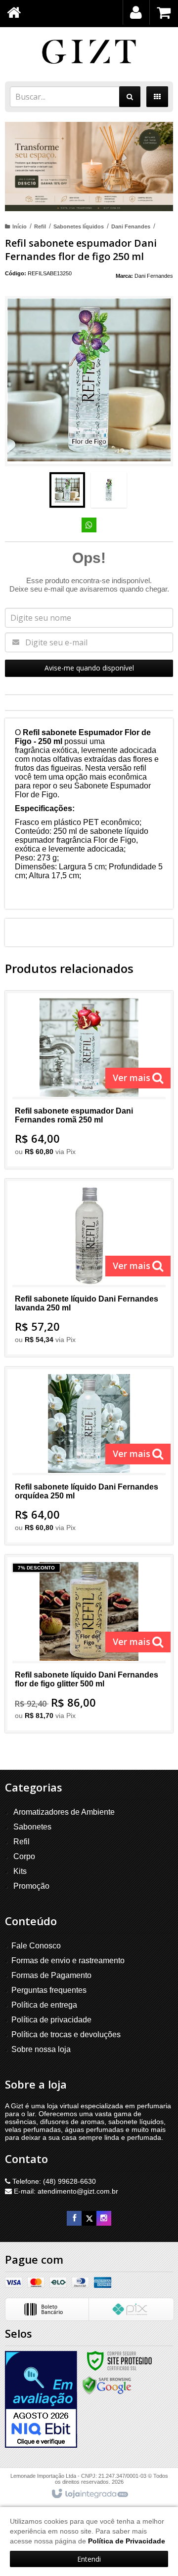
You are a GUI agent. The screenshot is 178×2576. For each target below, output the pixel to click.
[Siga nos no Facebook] (74, 2218)
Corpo (24, 1856)
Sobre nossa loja (41, 2049)
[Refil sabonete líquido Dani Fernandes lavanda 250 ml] (89, 1268)
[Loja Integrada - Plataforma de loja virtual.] (89, 2494)
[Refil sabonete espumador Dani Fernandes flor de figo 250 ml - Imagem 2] (109, 490)
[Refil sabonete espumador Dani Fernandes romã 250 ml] (89, 1080)
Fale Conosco (36, 1946)
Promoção (31, 1886)
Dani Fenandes (131, 226)
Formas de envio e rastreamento (68, 1960)
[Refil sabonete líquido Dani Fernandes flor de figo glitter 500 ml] (89, 1644)
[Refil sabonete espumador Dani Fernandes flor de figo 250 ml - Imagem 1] (67, 490)
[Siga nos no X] (89, 2218)
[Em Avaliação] (41, 2399)
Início (20, 226)
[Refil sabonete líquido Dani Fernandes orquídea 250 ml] (89, 1456)
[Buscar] (130, 97)
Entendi (89, 2559)
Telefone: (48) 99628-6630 (53, 2181)
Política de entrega (44, 2005)
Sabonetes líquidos (79, 226)
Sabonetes (32, 1827)
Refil (40, 226)
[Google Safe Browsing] (107, 2385)
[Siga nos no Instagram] (104, 2218)
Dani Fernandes (154, 276)
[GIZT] (89, 52)
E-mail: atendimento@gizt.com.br (65, 2191)
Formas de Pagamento (51, 1975)
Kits (20, 1871)
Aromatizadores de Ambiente (64, 1812)
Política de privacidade (51, 2020)
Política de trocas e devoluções (66, 2035)
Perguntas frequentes (49, 1990)
